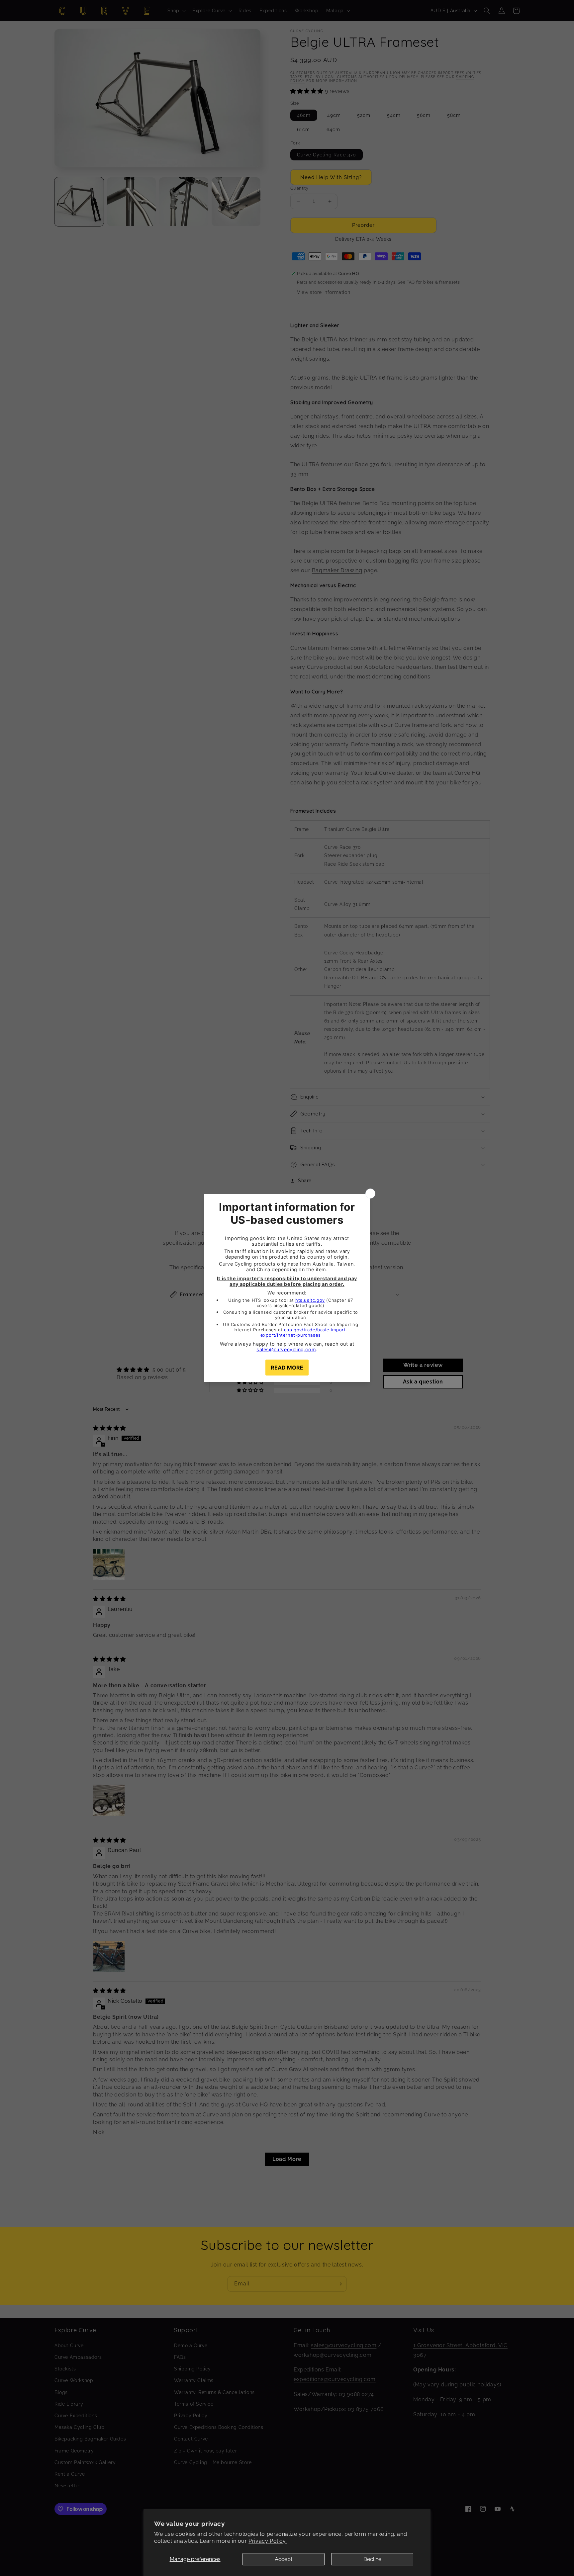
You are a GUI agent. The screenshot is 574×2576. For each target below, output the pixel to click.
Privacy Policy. (268, 2541)
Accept (284, 2559)
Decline (372, 2559)
